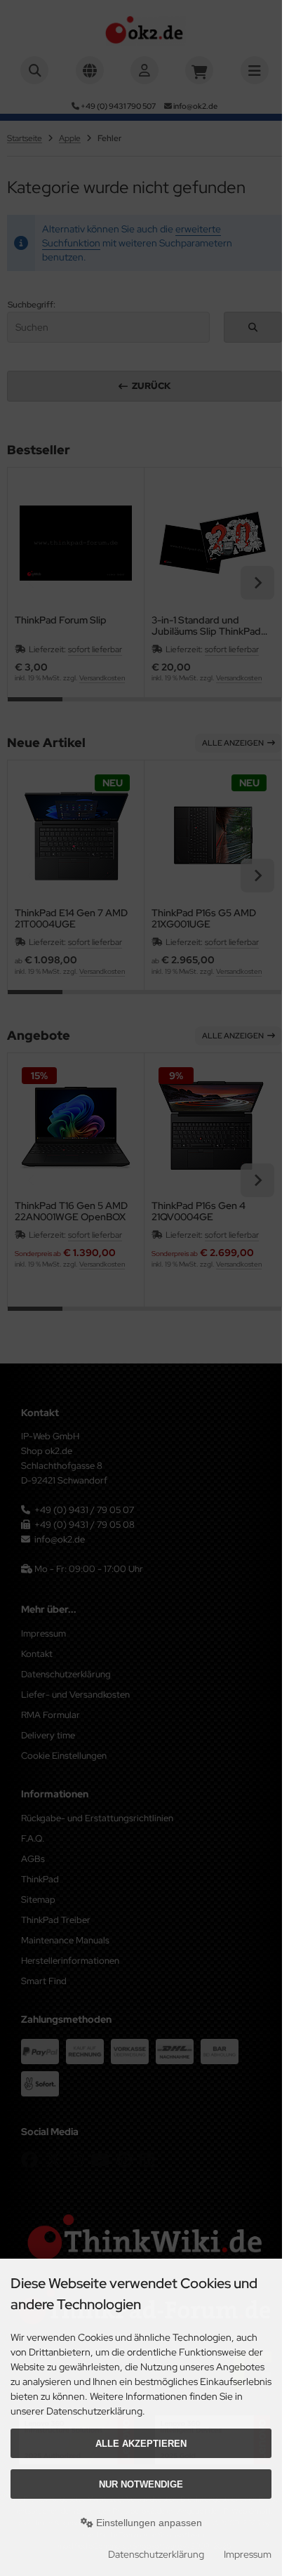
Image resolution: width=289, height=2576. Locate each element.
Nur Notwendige (141, 2484)
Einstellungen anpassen (148, 2523)
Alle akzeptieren (141, 2444)
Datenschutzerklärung (156, 2554)
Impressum (248, 2554)
